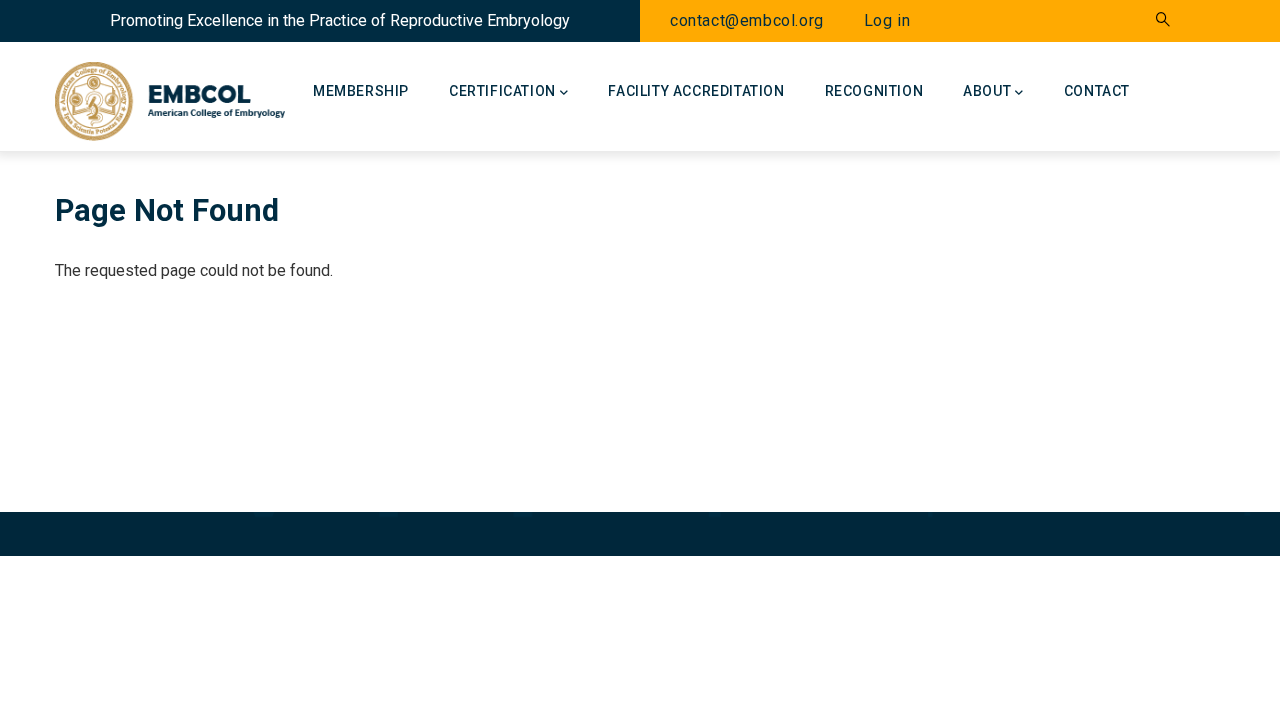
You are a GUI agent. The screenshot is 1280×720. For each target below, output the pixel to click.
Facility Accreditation (696, 91)
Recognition (874, 91)
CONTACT (1097, 91)
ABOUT (987, 91)
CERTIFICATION (502, 91)
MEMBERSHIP (361, 91)
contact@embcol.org (747, 20)
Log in (887, 20)
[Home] (170, 96)
